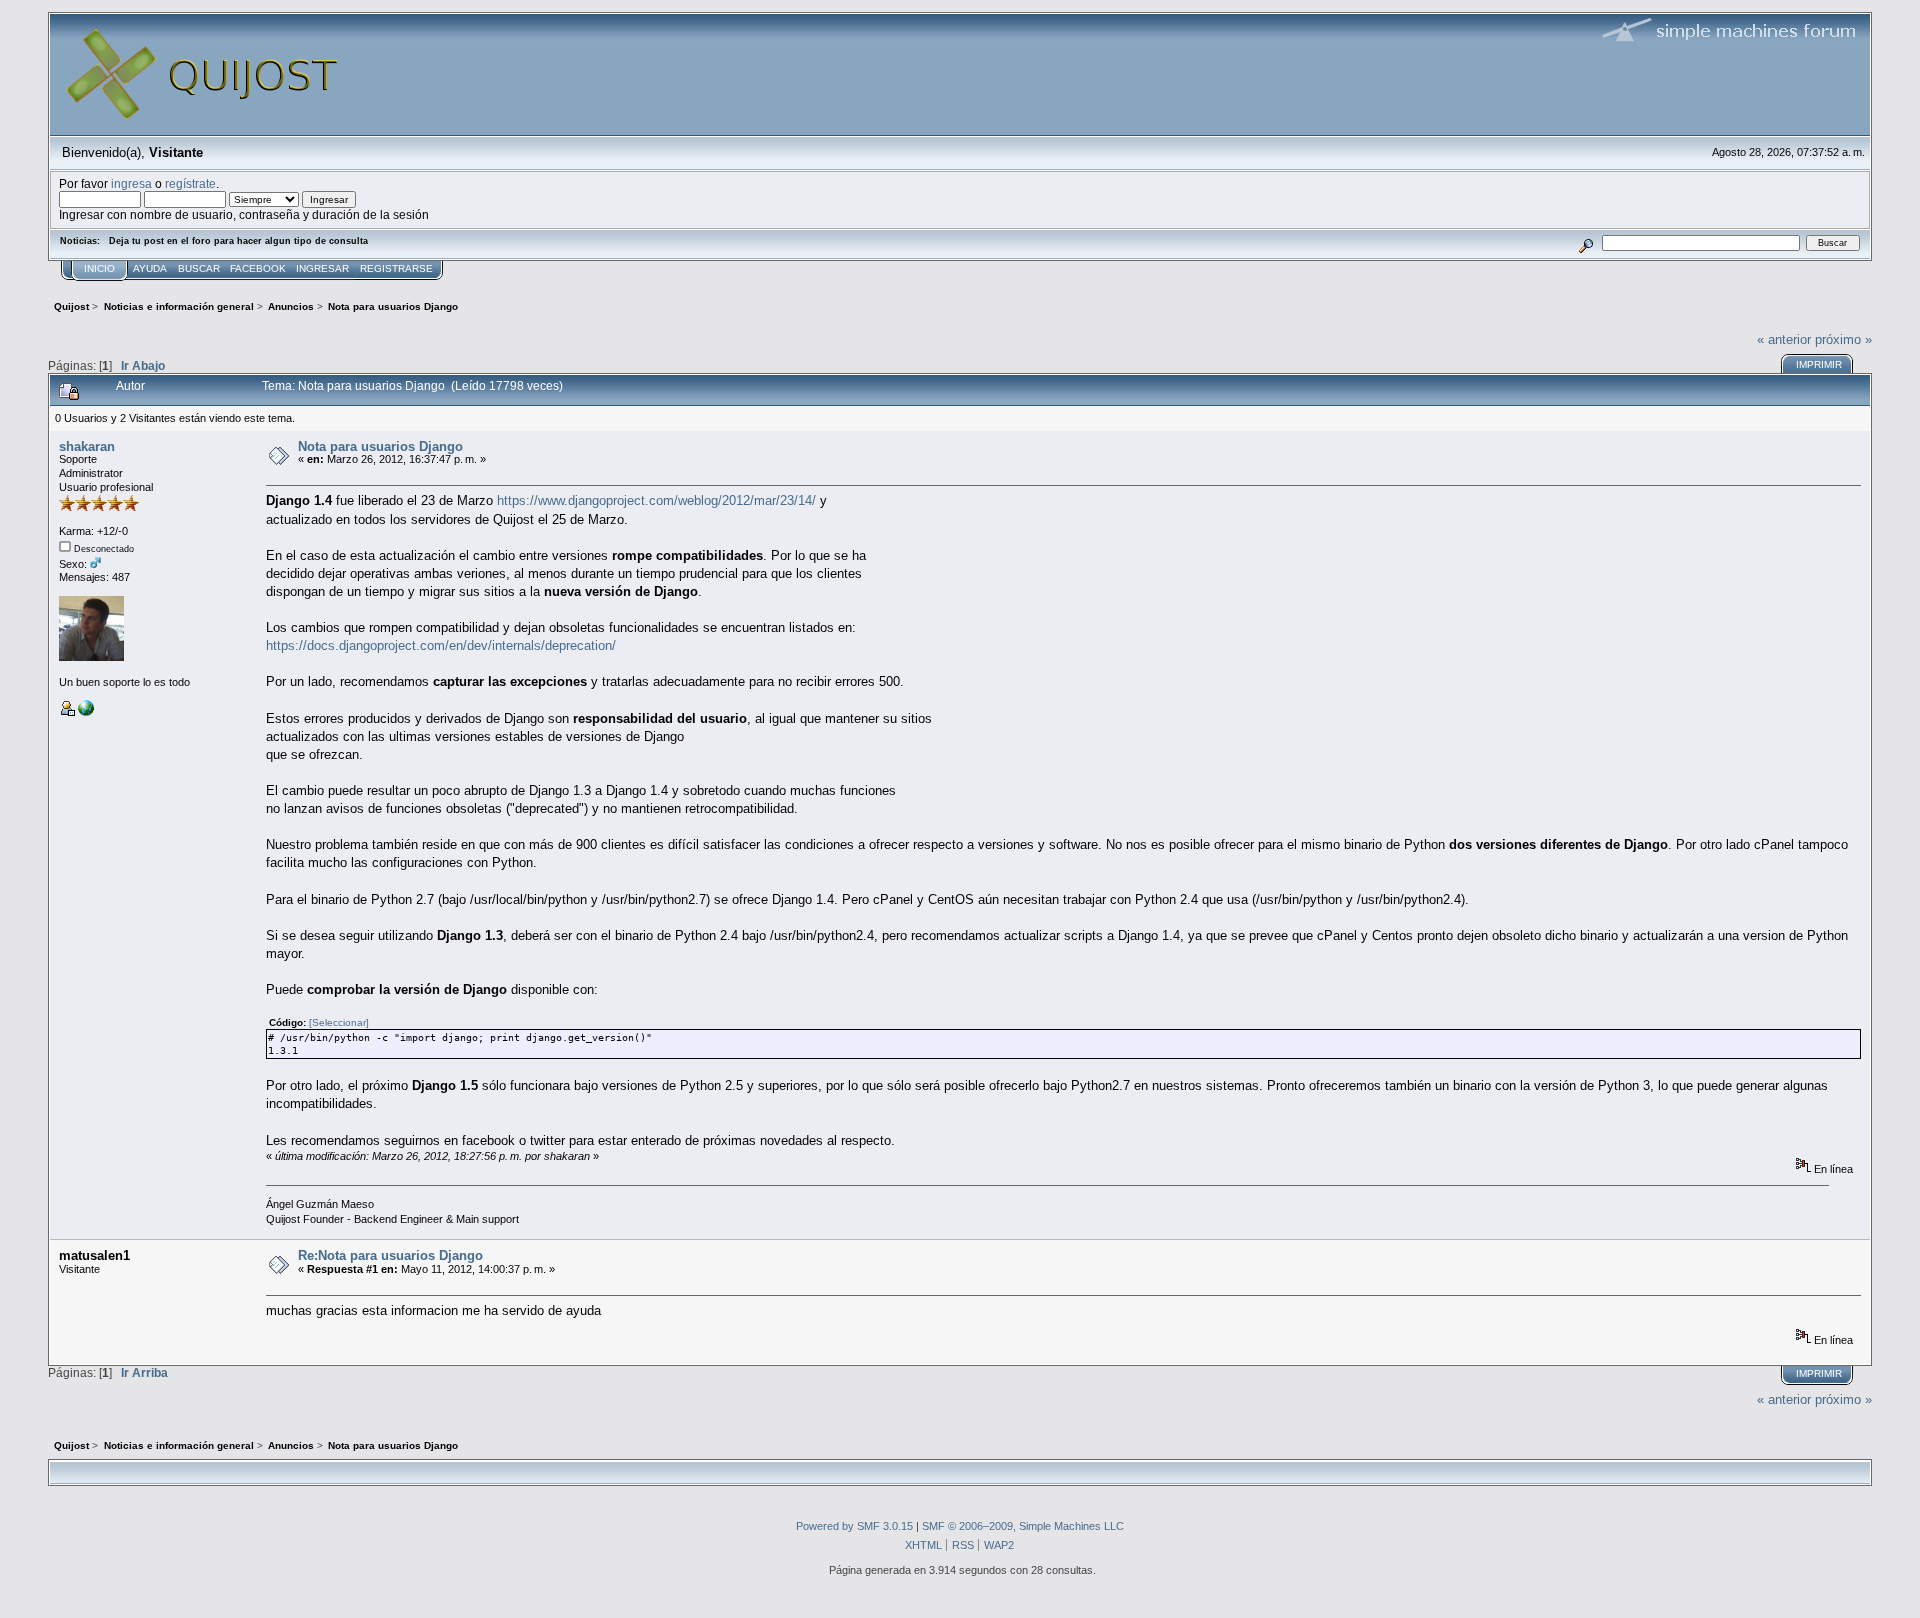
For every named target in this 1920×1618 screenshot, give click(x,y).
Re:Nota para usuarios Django (390, 1255)
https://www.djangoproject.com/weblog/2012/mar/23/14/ (656, 500)
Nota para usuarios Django (380, 446)
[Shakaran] (86, 712)
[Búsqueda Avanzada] (1586, 242)
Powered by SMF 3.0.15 (854, 1526)
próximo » (1843, 339)
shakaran (87, 446)
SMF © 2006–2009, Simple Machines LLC (1023, 1526)
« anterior (1784, 339)
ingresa (131, 183)
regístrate (190, 183)
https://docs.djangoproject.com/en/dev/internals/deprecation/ (441, 645)
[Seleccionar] (339, 1022)
